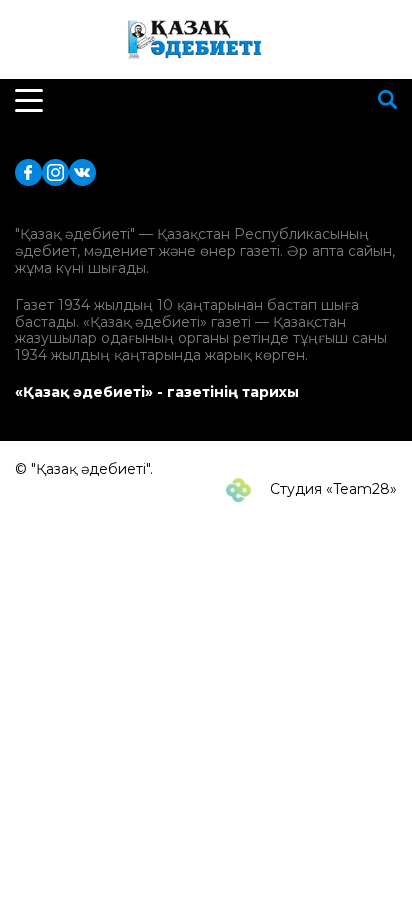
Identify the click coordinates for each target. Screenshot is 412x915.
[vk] (82, 171)
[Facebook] (28, 171)
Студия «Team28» (331, 489)
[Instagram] (55, 171)
